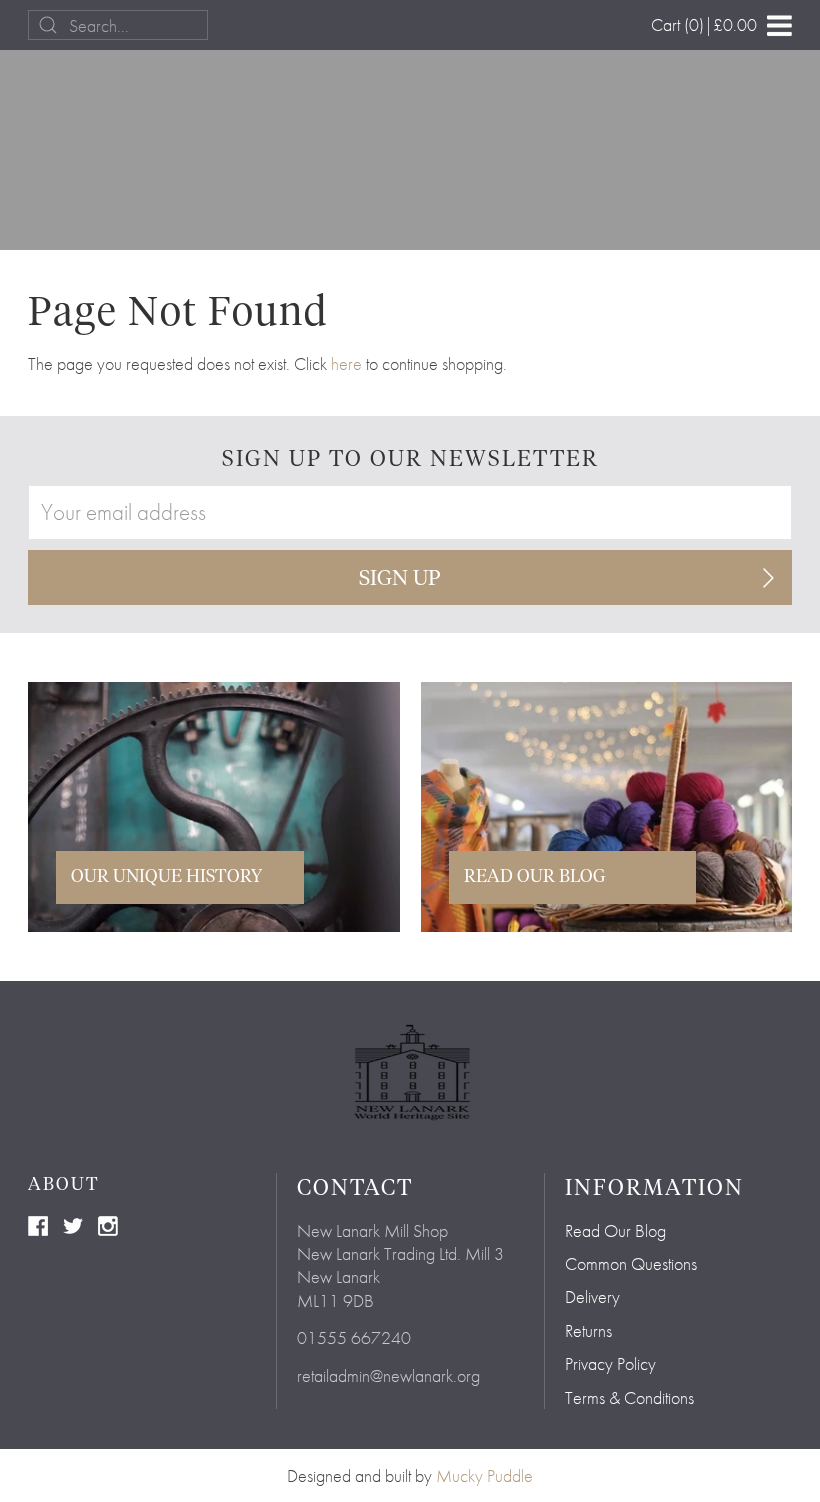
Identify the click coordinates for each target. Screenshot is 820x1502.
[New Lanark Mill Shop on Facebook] (38, 1223)
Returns (588, 1330)
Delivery (592, 1296)
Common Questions (631, 1263)
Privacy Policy (610, 1363)
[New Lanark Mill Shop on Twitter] (73, 1223)
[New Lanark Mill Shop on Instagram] (108, 1223)
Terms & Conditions (629, 1397)
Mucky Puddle (484, 1475)
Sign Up (400, 579)
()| (704, 24)
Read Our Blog (615, 1230)
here (346, 363)
